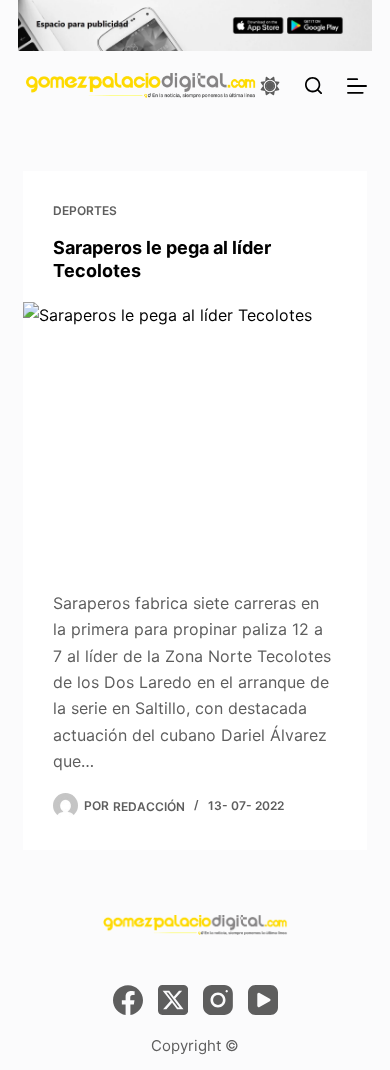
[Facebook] (128, 1000)
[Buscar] (313, 85)
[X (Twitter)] (173, 1000)
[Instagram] (218, 1000)
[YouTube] (263, 1000)
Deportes (85, 210)
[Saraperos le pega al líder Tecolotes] (194, 430)
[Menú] (357, 86)
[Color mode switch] (270, 86)
